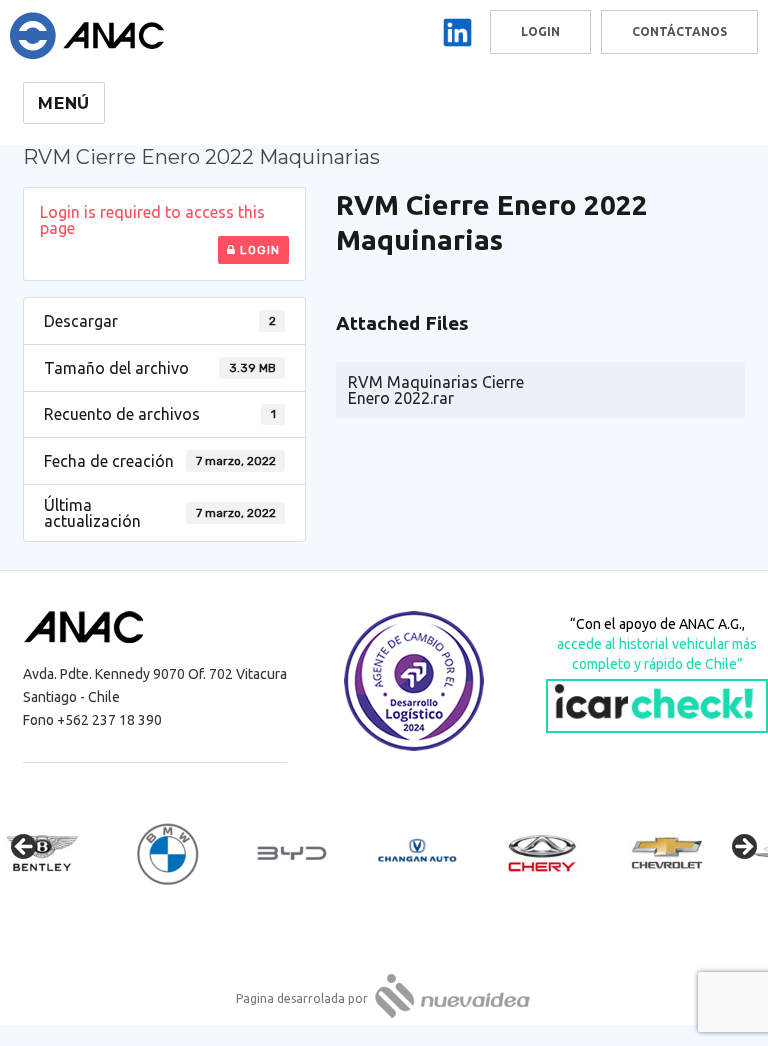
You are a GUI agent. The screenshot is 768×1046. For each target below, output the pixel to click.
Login (258, 250)
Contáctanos (679, 31)
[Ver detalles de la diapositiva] (60, 853)
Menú (64, 103)
